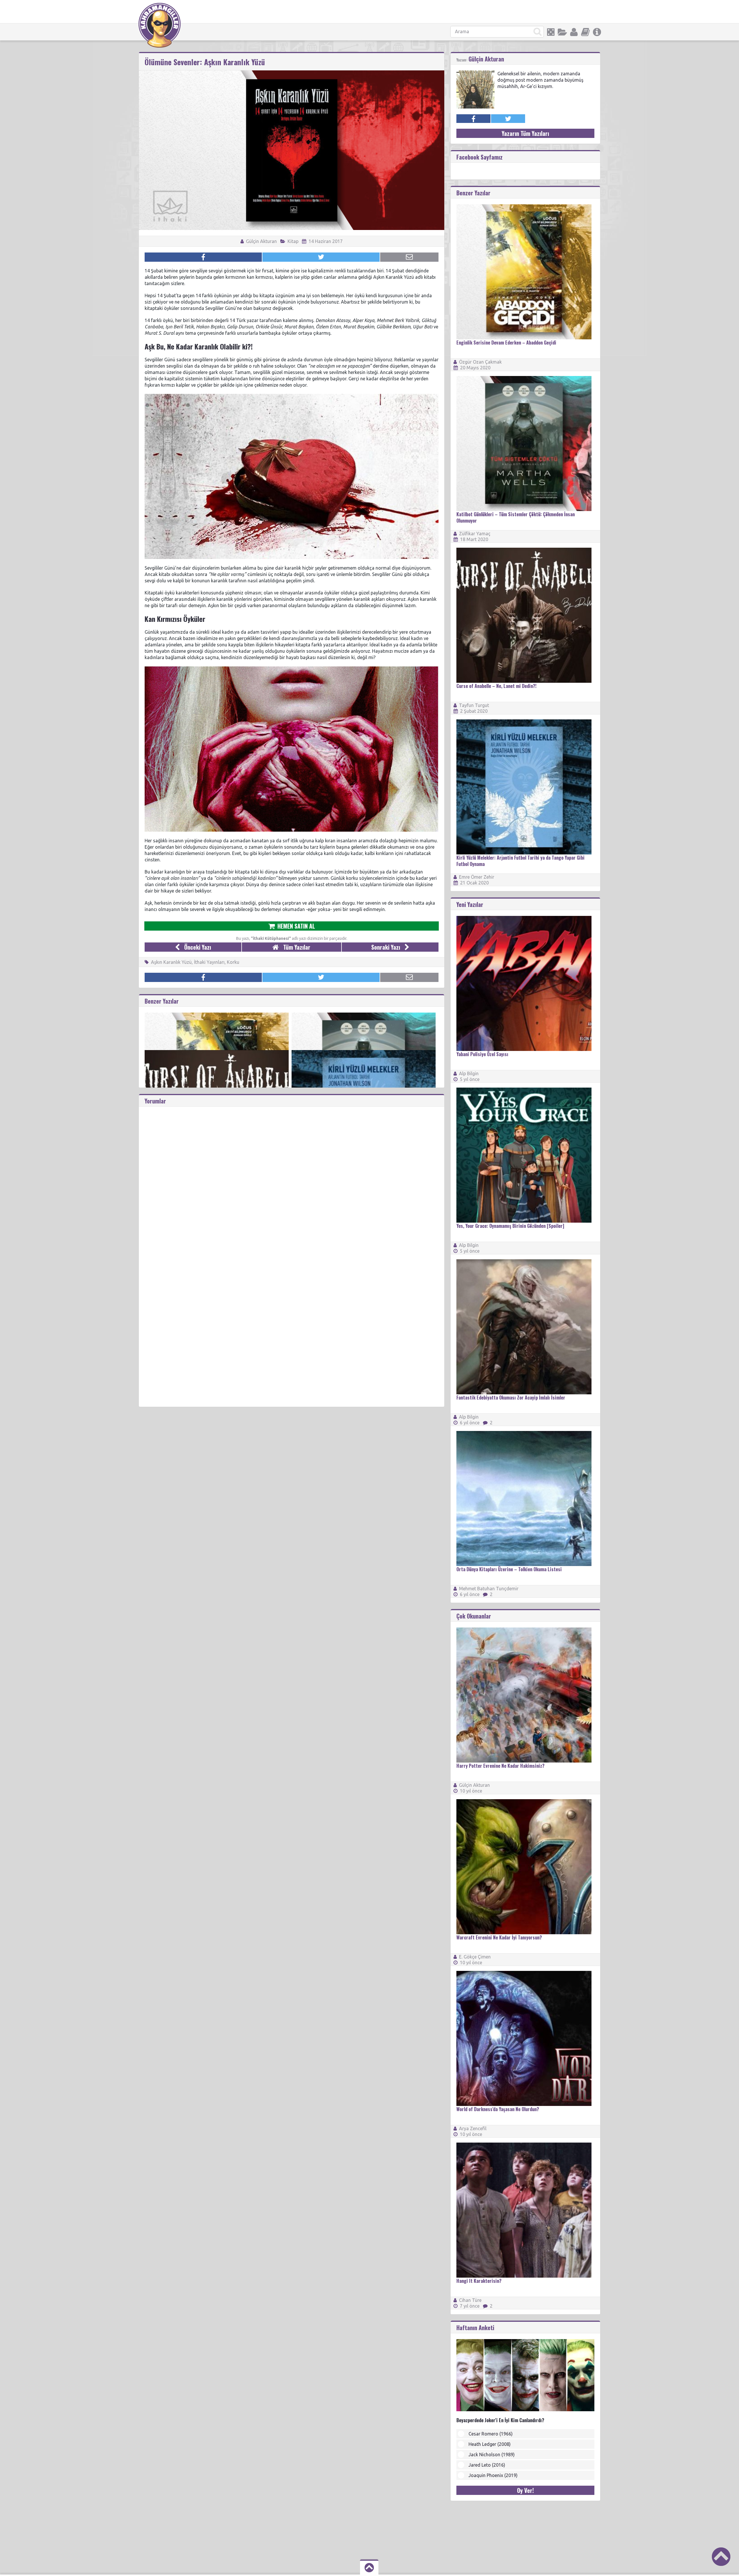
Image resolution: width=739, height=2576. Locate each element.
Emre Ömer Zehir (477, 877)
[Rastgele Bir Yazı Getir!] (551, 32)
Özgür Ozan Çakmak (480, 362)
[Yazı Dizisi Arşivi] (585, 32)
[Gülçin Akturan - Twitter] (508, 119)
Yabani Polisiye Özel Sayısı (482, 1054)
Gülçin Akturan (261, 241)
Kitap (293, 241)
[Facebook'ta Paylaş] (203, 257)
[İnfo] (597, 32)
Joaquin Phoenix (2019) (493, 2475)
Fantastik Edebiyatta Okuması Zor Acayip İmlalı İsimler (511, 1398)
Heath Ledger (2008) (490, 2444)
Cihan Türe (470, 2300)
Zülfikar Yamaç (475, 534)
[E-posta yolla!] (409, 257)
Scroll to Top (721, 2557)
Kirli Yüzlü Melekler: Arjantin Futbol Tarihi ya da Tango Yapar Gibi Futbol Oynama (520, 861)
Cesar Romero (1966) (491, 2434)
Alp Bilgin (469, 1073)
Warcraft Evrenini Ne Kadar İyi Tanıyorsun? (499, 1937)
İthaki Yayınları (209, 962)
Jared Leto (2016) (487, 2465)
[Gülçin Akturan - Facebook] (473, 119)
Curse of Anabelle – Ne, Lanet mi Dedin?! (496, 686)
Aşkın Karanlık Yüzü (171, 962)
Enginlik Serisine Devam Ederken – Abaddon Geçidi (506, 343)
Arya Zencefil (473, 2128)
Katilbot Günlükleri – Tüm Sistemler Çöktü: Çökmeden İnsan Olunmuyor (516, 517)
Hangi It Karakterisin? (479, 2281)
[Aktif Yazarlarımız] (574, 32)
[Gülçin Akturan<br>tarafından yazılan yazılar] (475, 73)
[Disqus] (292, 1179)
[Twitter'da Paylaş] (321, 257)
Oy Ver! (525, 2490)
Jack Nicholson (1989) (492, 2455)
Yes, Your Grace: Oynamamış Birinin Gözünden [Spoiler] (510, 1226)
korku (233, 962)
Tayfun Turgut (474, 705)
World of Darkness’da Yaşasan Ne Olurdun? (498, 2109)
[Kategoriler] (562, 32)
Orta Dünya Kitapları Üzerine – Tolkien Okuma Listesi (509, 1569)
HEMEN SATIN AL (295, 926)
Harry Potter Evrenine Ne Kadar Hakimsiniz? (500, 1766)
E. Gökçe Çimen (475, 1957)
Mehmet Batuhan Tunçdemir (489, 1589)
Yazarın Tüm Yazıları (525, 133)
